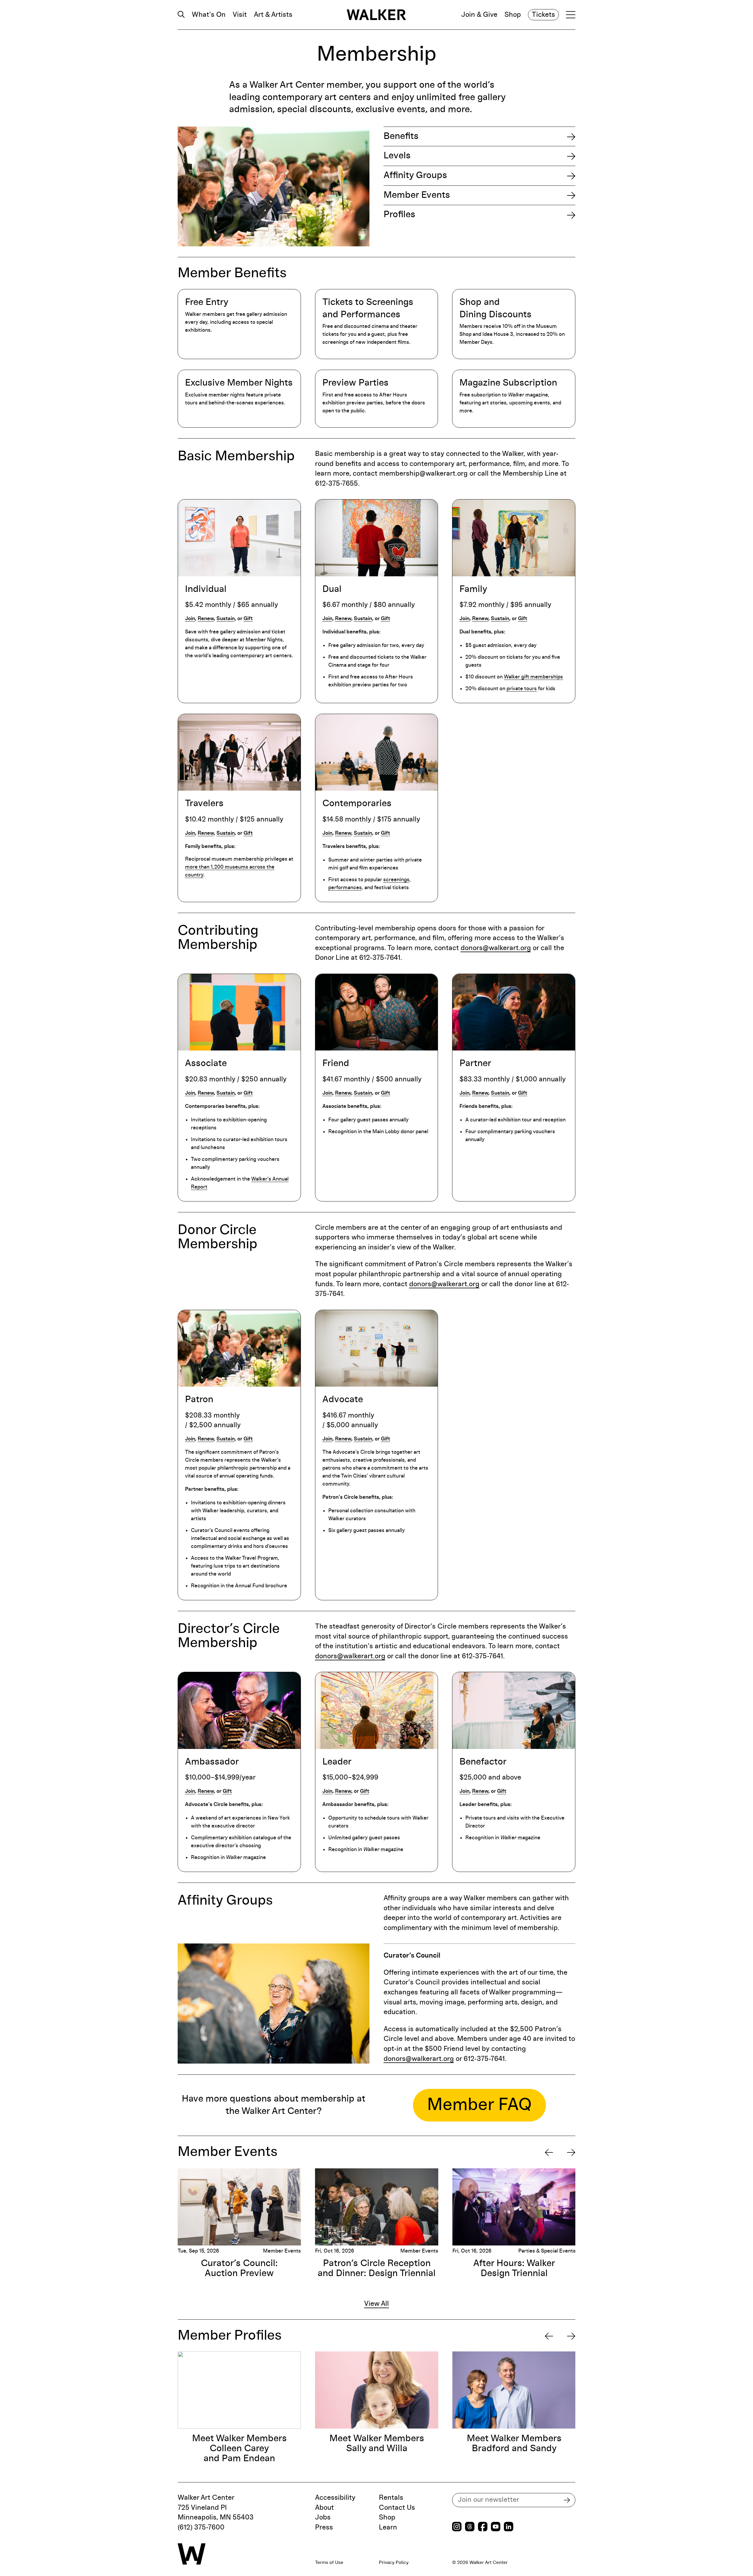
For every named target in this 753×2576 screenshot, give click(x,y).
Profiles (399, 215)
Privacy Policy (394, 2562)
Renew (206, 619)
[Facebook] (483, 2527)
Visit (240, 15)
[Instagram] (457, 2527)
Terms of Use (329, 2562)
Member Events (417, 195)
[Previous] (549, 2152)
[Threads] (470, 2527)
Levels (397, 156)
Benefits (401, 136)
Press (324, 2527)
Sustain (226, 619)
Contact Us (397, 2508)
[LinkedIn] (509, 2527)
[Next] (571, 2152)
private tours (522, 689)
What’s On (209, 15)
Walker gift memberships (533, 677)
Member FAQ (479, 2105)
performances (345, 888)
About (324, 2508)
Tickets (543, 15)
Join (190, 619)
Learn (388, 2527)
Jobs (323, 2517)
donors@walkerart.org (496, 948)
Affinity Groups (415, 175)
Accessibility (335, 2498)
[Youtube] (496, 2527)
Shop (513, 15)
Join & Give (479, 15)
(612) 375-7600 (201, 2527)
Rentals (391, 2498)
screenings (396, 880)
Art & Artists (273, 15)
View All (376, 2304)
